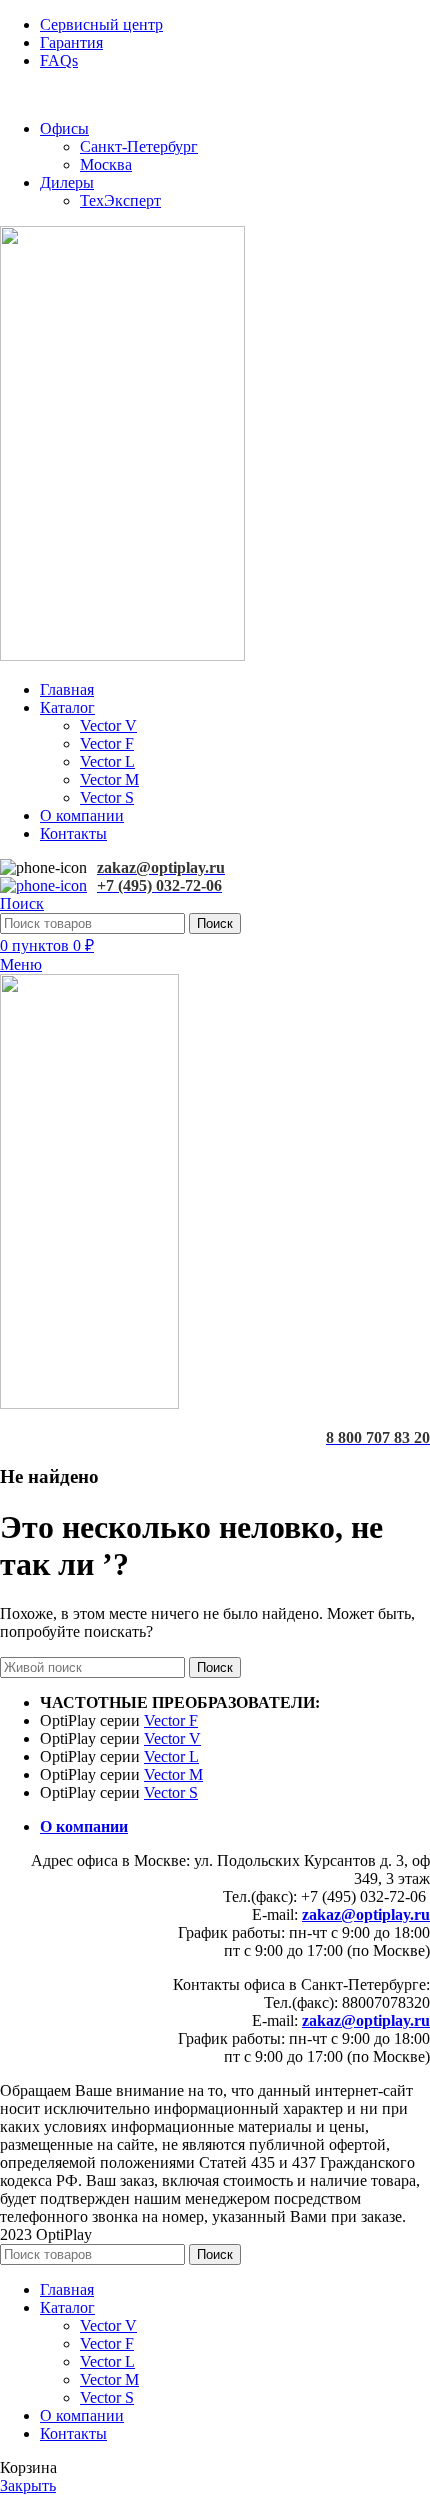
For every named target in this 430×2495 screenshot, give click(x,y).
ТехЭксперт (120, 200)
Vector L (107, 761)
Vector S (107, 797)
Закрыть (28, 2485)
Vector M (109, 779)
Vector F (107, 743)
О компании (84, 1826)
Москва (106, 164)
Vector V (108, 725)
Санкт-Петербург (139, 146)
